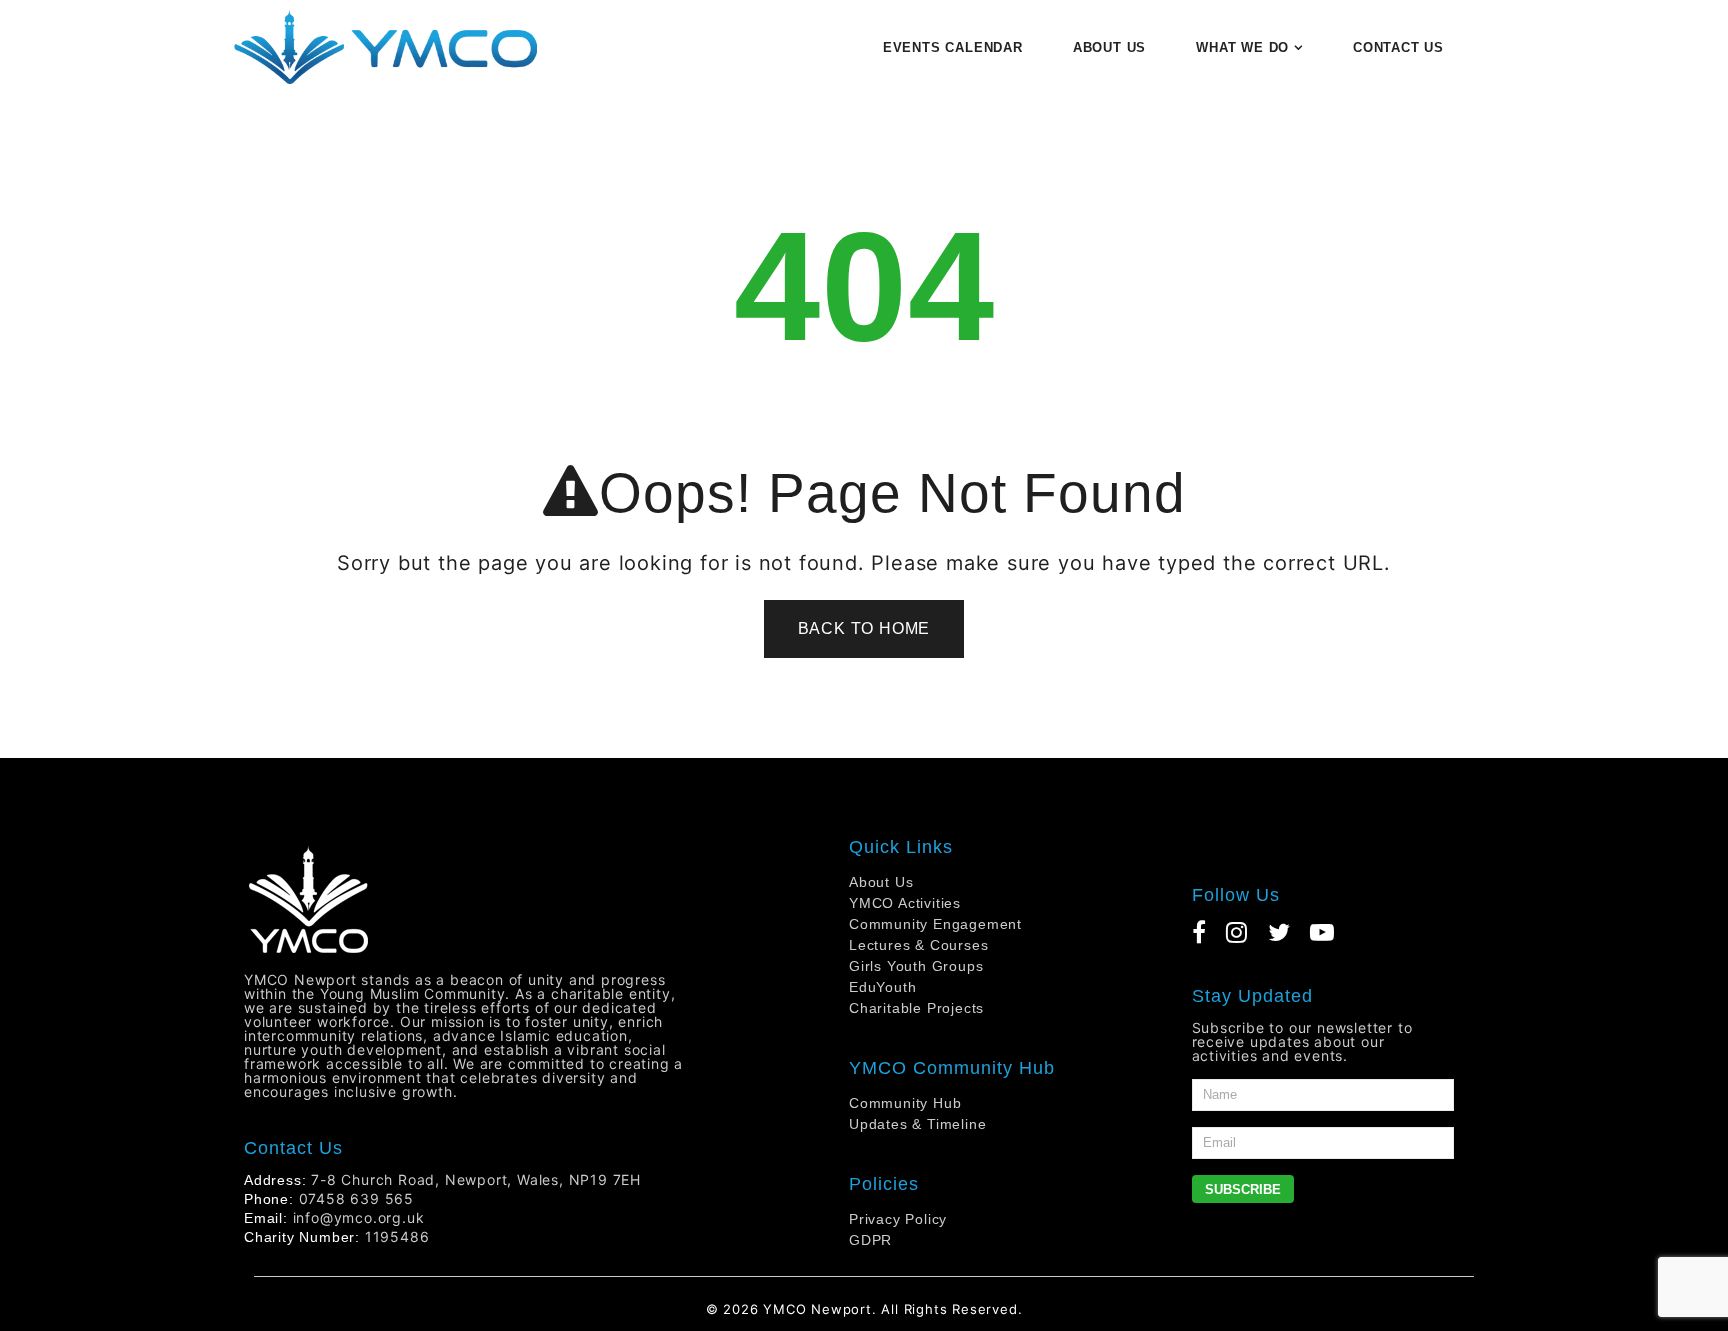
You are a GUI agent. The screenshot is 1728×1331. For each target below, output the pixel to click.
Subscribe (1243, 1189)
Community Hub (905, 1103)
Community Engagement (935, 924)
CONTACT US (1398, 47)
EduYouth (882, 987)
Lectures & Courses (918, 945)
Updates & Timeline (917, 1124)
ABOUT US (1109, 47)
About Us (881, 882)
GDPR (870, 1240)
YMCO (784, 1309)
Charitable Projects (916, 1008)
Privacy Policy (898, 1219)
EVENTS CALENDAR (953, 47)
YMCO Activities (905, 903)
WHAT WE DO (1242, 47)
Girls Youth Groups (916, 966)
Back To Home (864, 628)
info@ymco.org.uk (359, 1217)
